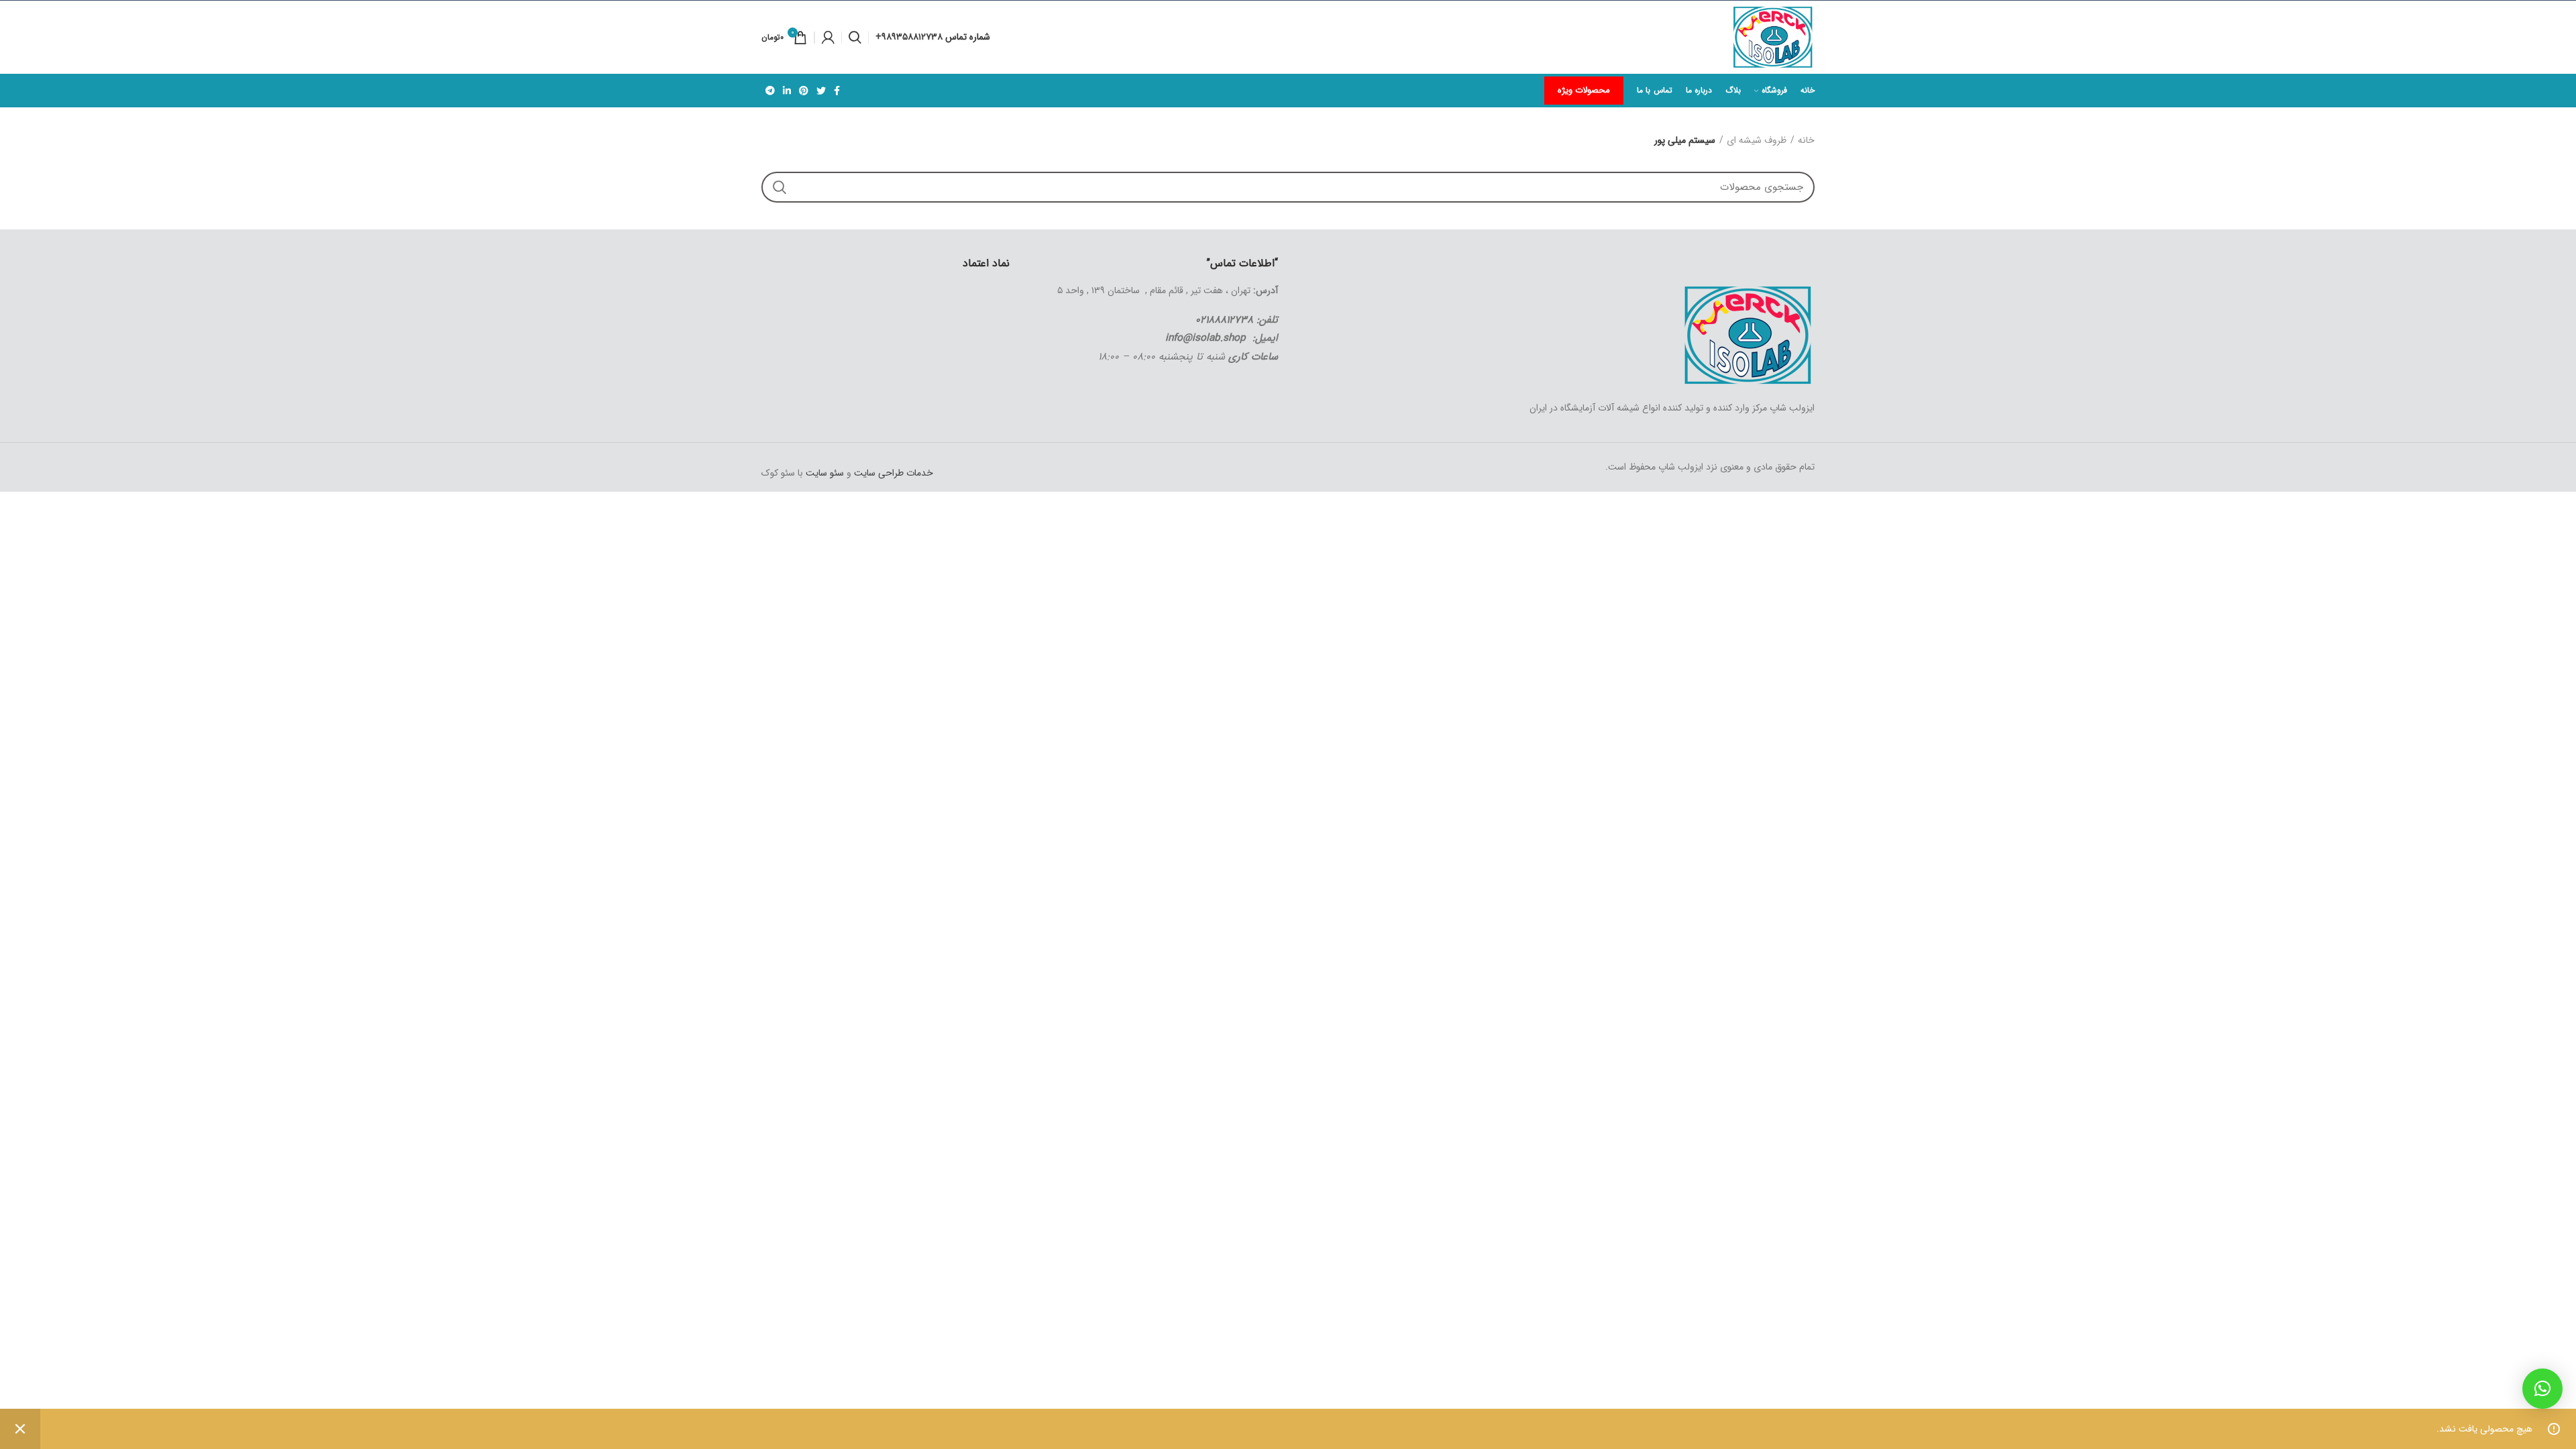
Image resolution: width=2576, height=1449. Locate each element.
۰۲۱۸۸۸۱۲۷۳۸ (1224, 320)
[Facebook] (837, 91)
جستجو (780, 187)
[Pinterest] (804, 91)
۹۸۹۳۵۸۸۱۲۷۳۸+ (910, 37)
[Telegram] (770, 91)
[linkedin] (787, 91)
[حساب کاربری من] (828, 38)
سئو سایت (825, 473)
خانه (1806, 141)
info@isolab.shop (1205, 338)
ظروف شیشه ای (1757, 141)
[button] (2542, 1389)
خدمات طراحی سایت (892, 473)
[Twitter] (821, 91)
